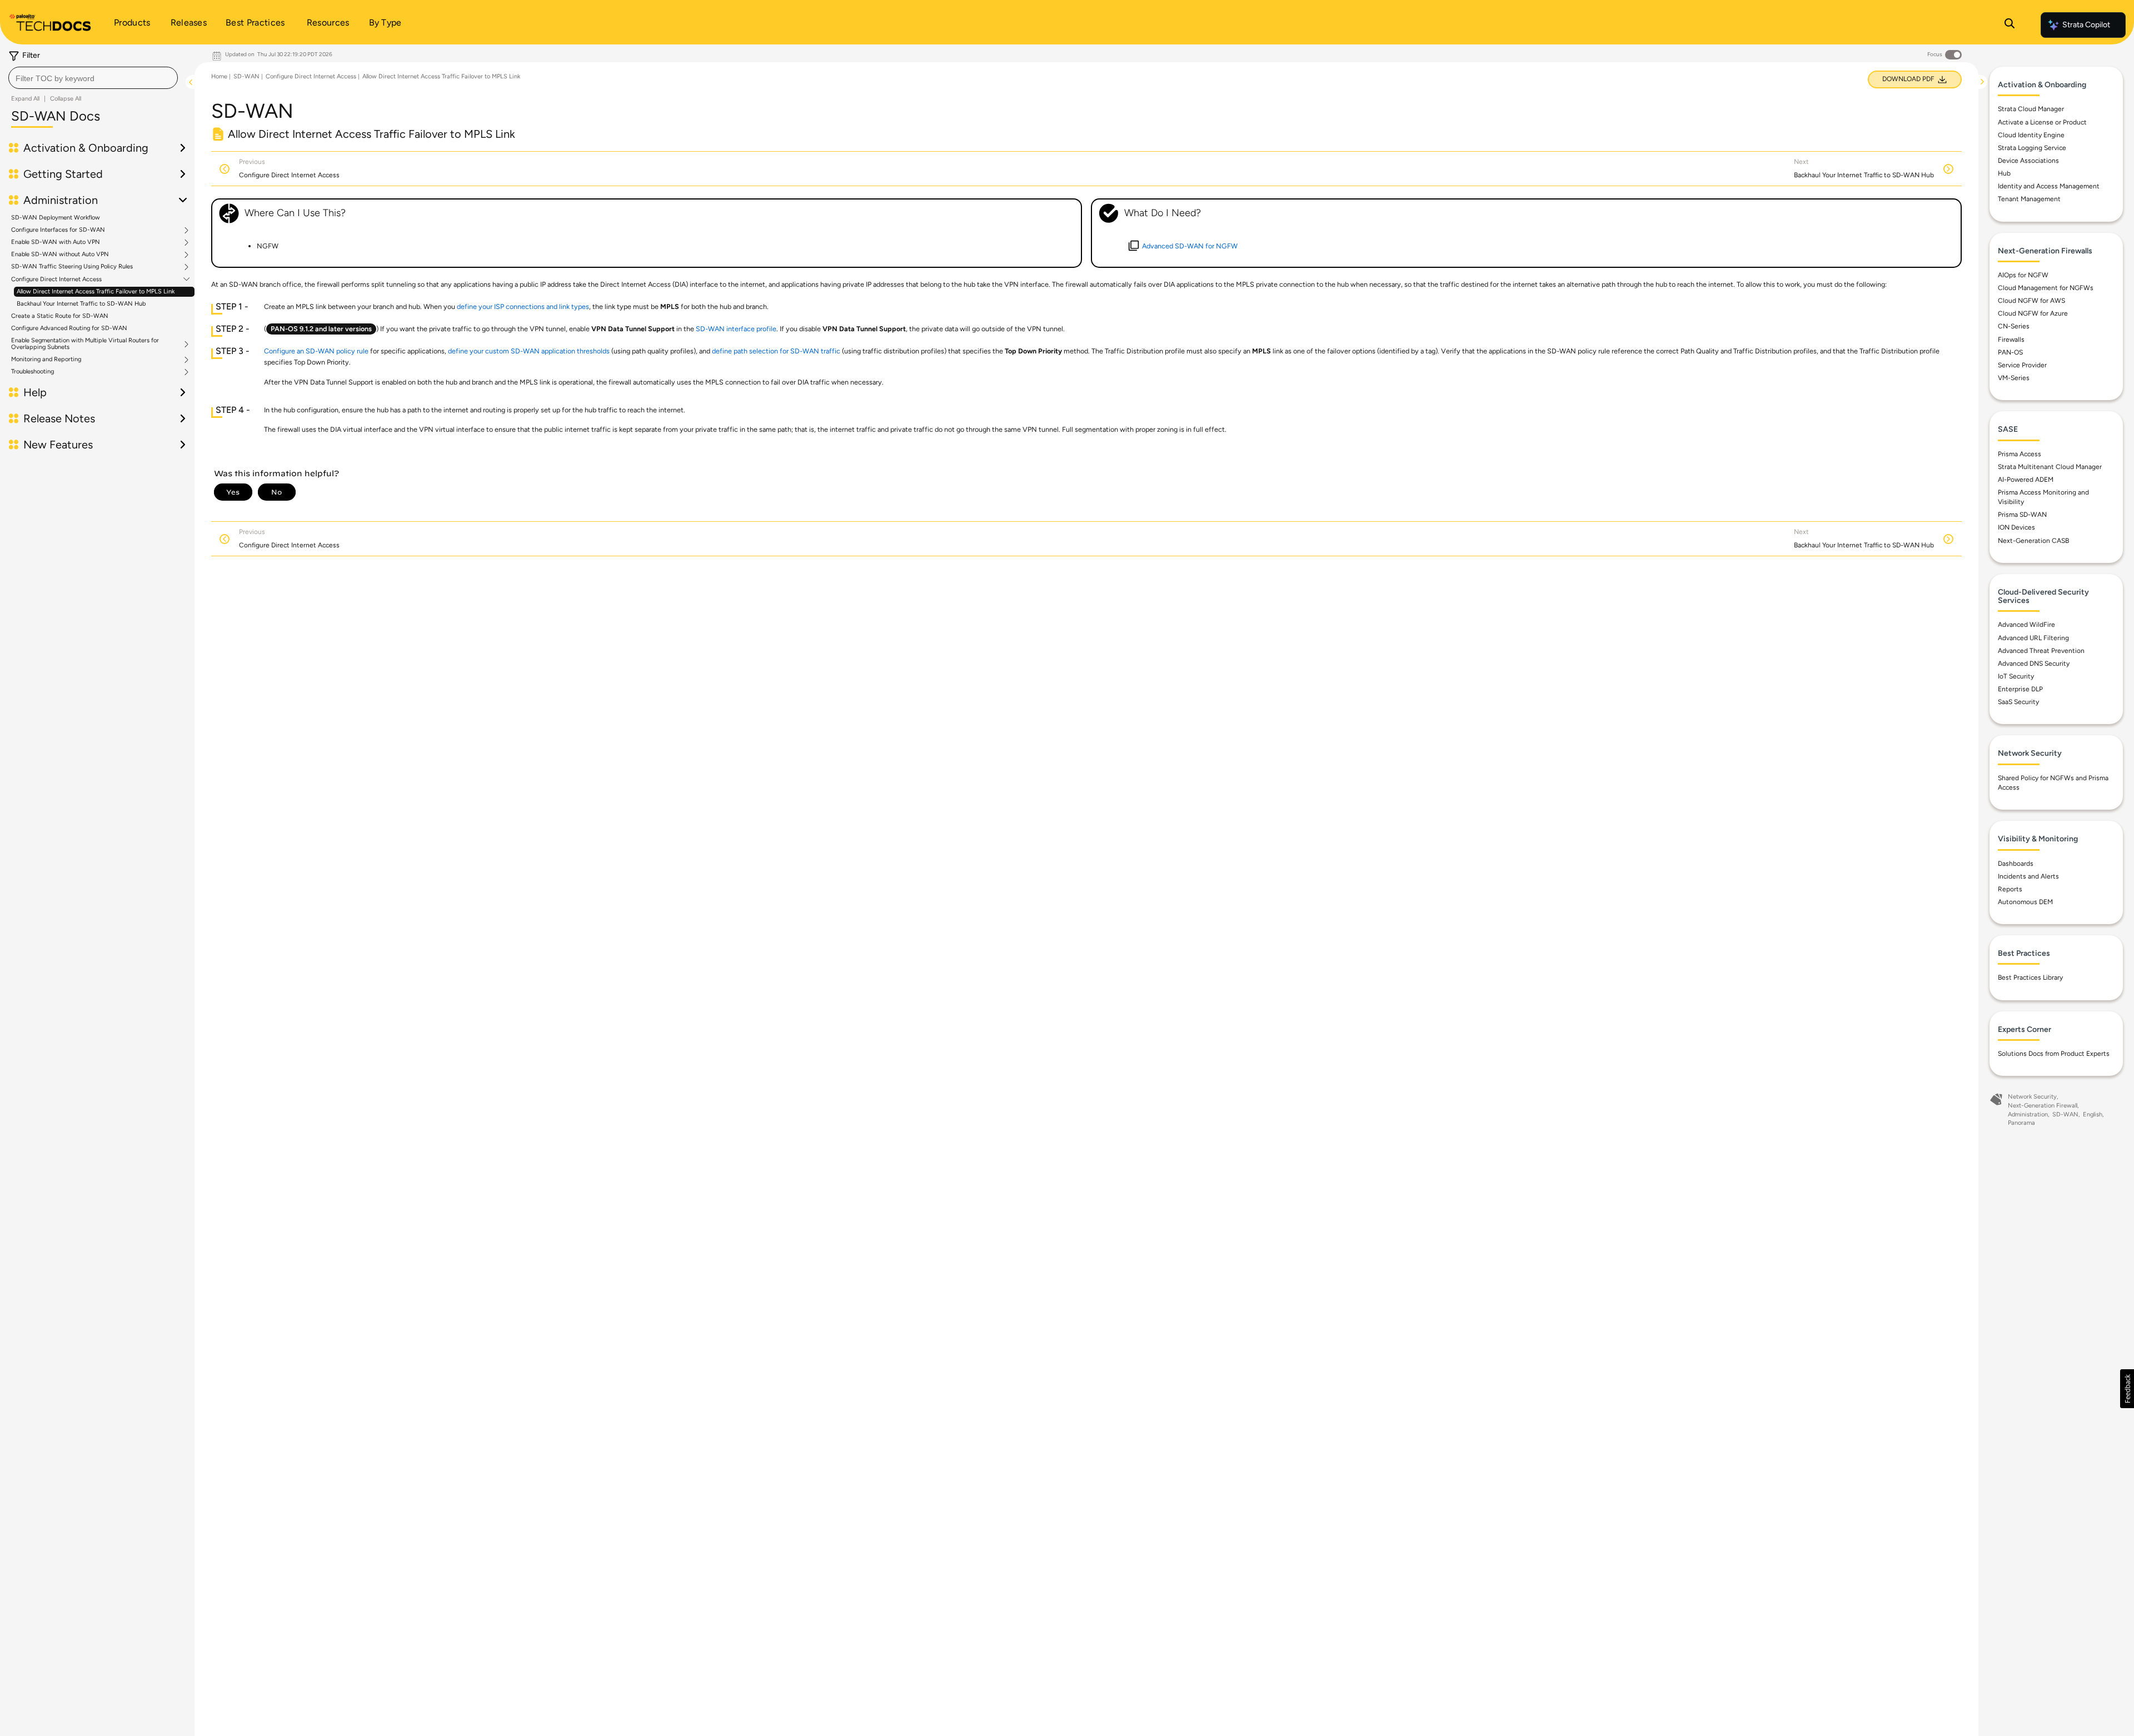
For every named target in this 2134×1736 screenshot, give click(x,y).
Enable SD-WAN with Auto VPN (56, 242)
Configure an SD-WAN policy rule (316, 351)
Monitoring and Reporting (46, 360)
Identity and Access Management (2049, 186)
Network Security (2032, 1097)
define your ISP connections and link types (523, 306)
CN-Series (2014, 326)
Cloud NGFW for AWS (2031, 301)
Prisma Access (2020, 454)
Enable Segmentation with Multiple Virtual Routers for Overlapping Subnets (85, 344)
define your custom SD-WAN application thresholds (529, 351)
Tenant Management (2029, 199)
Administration (2028, 1114)
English (2093, 1114)
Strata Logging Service (2032, 148)
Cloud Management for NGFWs (2046, 288)
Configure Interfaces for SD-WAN (58, 230)
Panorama (2021, 1123)
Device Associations (2028, 161)
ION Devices (2016, 527)
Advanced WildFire (2026, 625)
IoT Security (2016, 676)
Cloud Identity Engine (2031, 135)
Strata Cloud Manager (2031, 109)
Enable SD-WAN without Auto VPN (60, 255)
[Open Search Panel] (2010, 25)
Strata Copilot (2086, 25)
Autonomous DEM (2025, 902)
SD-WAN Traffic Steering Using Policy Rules (72, 267)
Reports (2010, 889)
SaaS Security (2018, 702)
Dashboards (2016, 864)
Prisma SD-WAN (2022, 515)
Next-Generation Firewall (2043, 1106)
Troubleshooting (33, 372)
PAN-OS (2010, 352)
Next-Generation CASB (2033, 541)
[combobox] (93, 78)
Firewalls (2011, 340)
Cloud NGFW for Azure (2033, 313)
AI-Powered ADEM (2026, 480)
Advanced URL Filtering (2033, 638)
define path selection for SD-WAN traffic (776, 351)
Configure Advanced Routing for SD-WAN (69, 328)
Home (219, 76)
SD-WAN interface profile (736, 329)
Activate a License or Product (2042, 122)
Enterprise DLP (2020, 689)
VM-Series (2014, 378)
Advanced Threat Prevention (2041, 651)
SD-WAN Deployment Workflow (56, 218)
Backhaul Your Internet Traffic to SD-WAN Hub (81, 304)
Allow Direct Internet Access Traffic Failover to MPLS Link (96, 291)
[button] (2127, 1389)
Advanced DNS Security (2034, 664)
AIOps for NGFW (2023, 275)
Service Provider (2022, 365)
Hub (2004, 173)
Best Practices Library (2030, 977)
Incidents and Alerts (2028, 876)
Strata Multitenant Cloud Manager (2050, 467)
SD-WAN (246, 76)
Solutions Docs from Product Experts (2054, 1054)
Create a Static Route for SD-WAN (60, 316)
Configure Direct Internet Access (56, 280)
